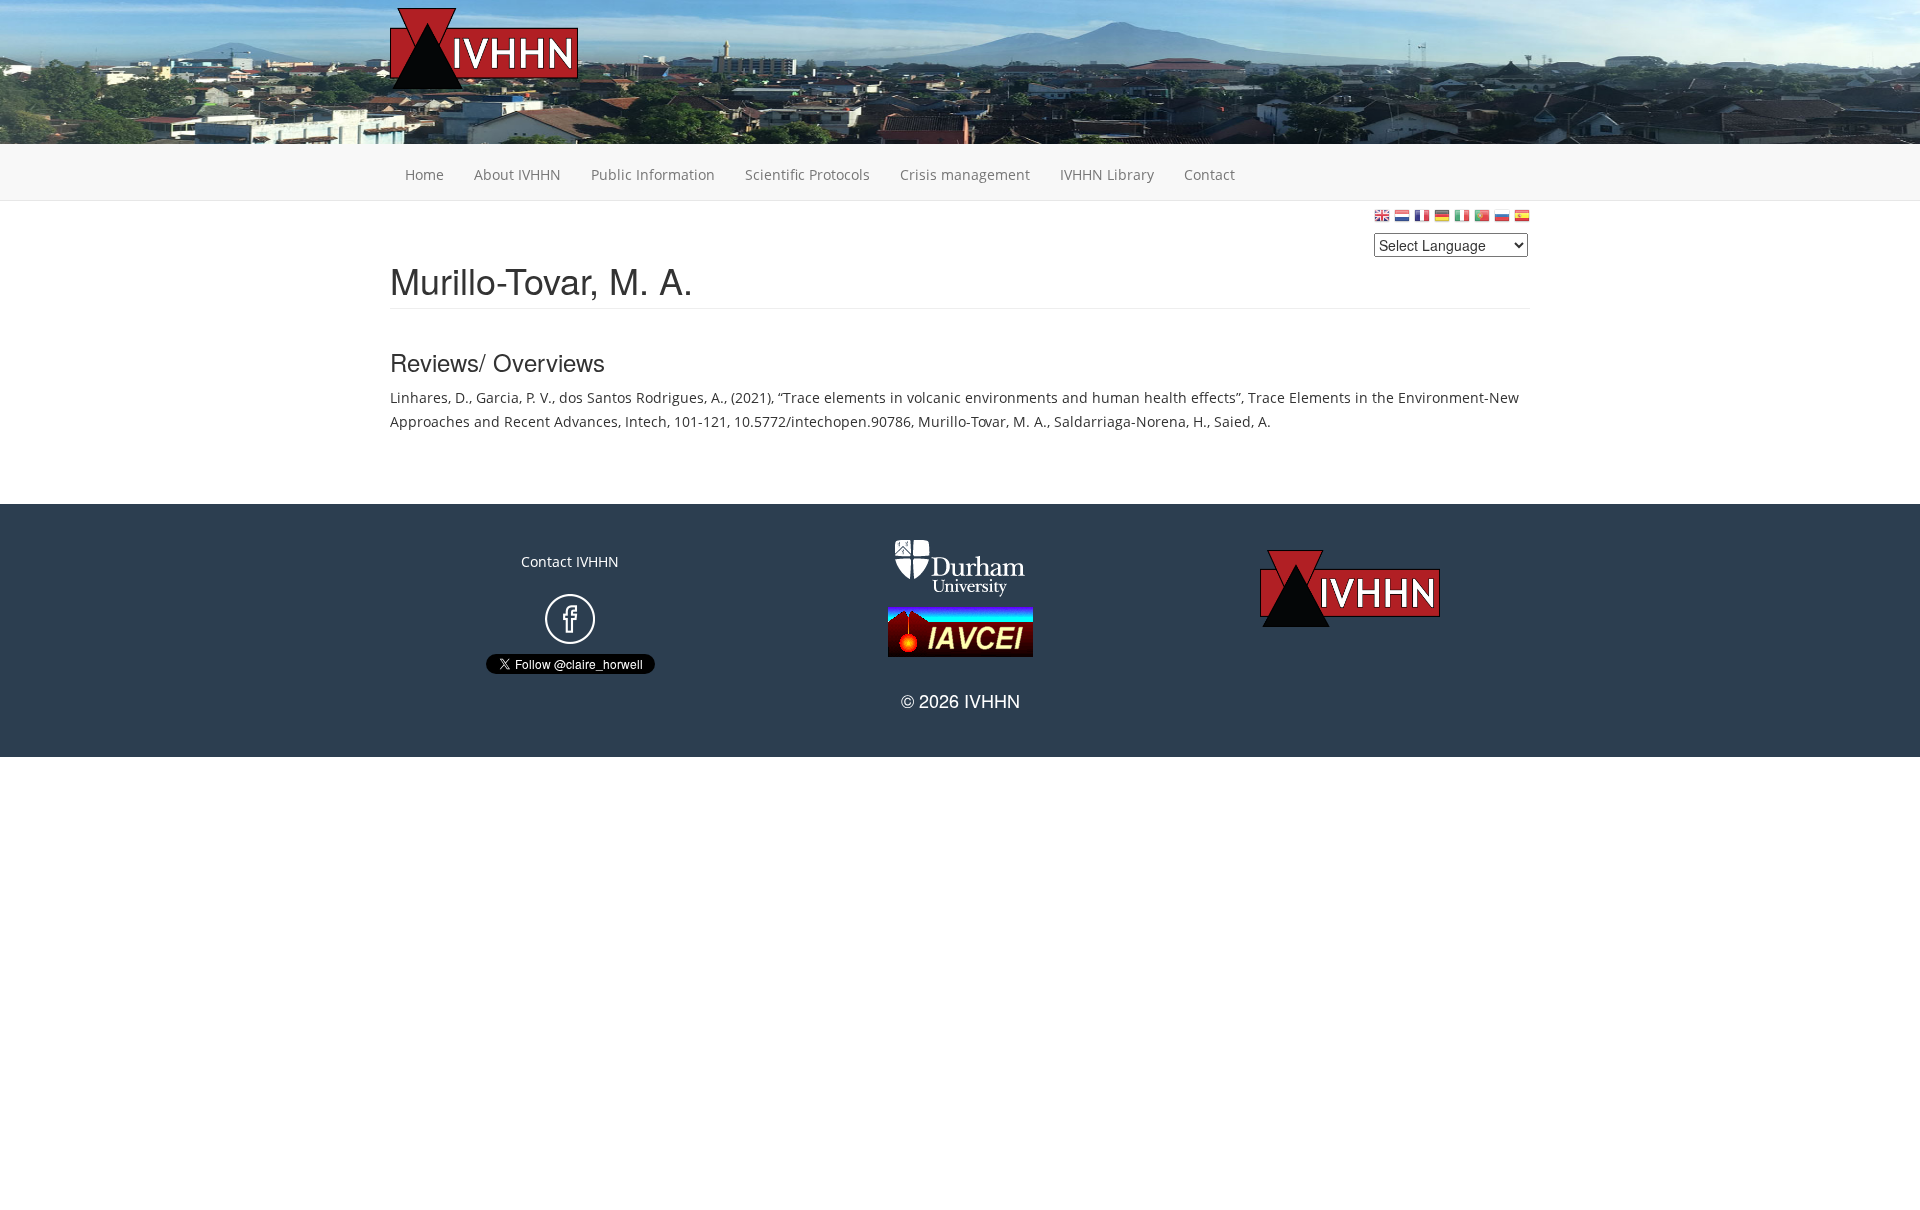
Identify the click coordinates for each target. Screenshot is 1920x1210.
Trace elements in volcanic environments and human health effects (1009, 397)
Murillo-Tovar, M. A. (982, 421)
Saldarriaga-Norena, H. (1130, 421)
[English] (1382, 220)
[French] (1422, 220)
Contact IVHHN (570, 561)
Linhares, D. (429, 397)
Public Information (653, 174)
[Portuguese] (1482, 220)
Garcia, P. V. (514, 397)
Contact (1209, 174)
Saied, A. (1242, 421)
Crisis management (965, 174)
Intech (646, 421)
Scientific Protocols (807, 174)
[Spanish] (1522, 220)
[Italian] (1462, 220)
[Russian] (1502, 220)
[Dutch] (1402, 220)
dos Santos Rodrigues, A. (641, 397)
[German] (1442, 220)
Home (424, 174)
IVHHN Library (1107, 174)
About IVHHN (517, 174)
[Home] (515, 48)
